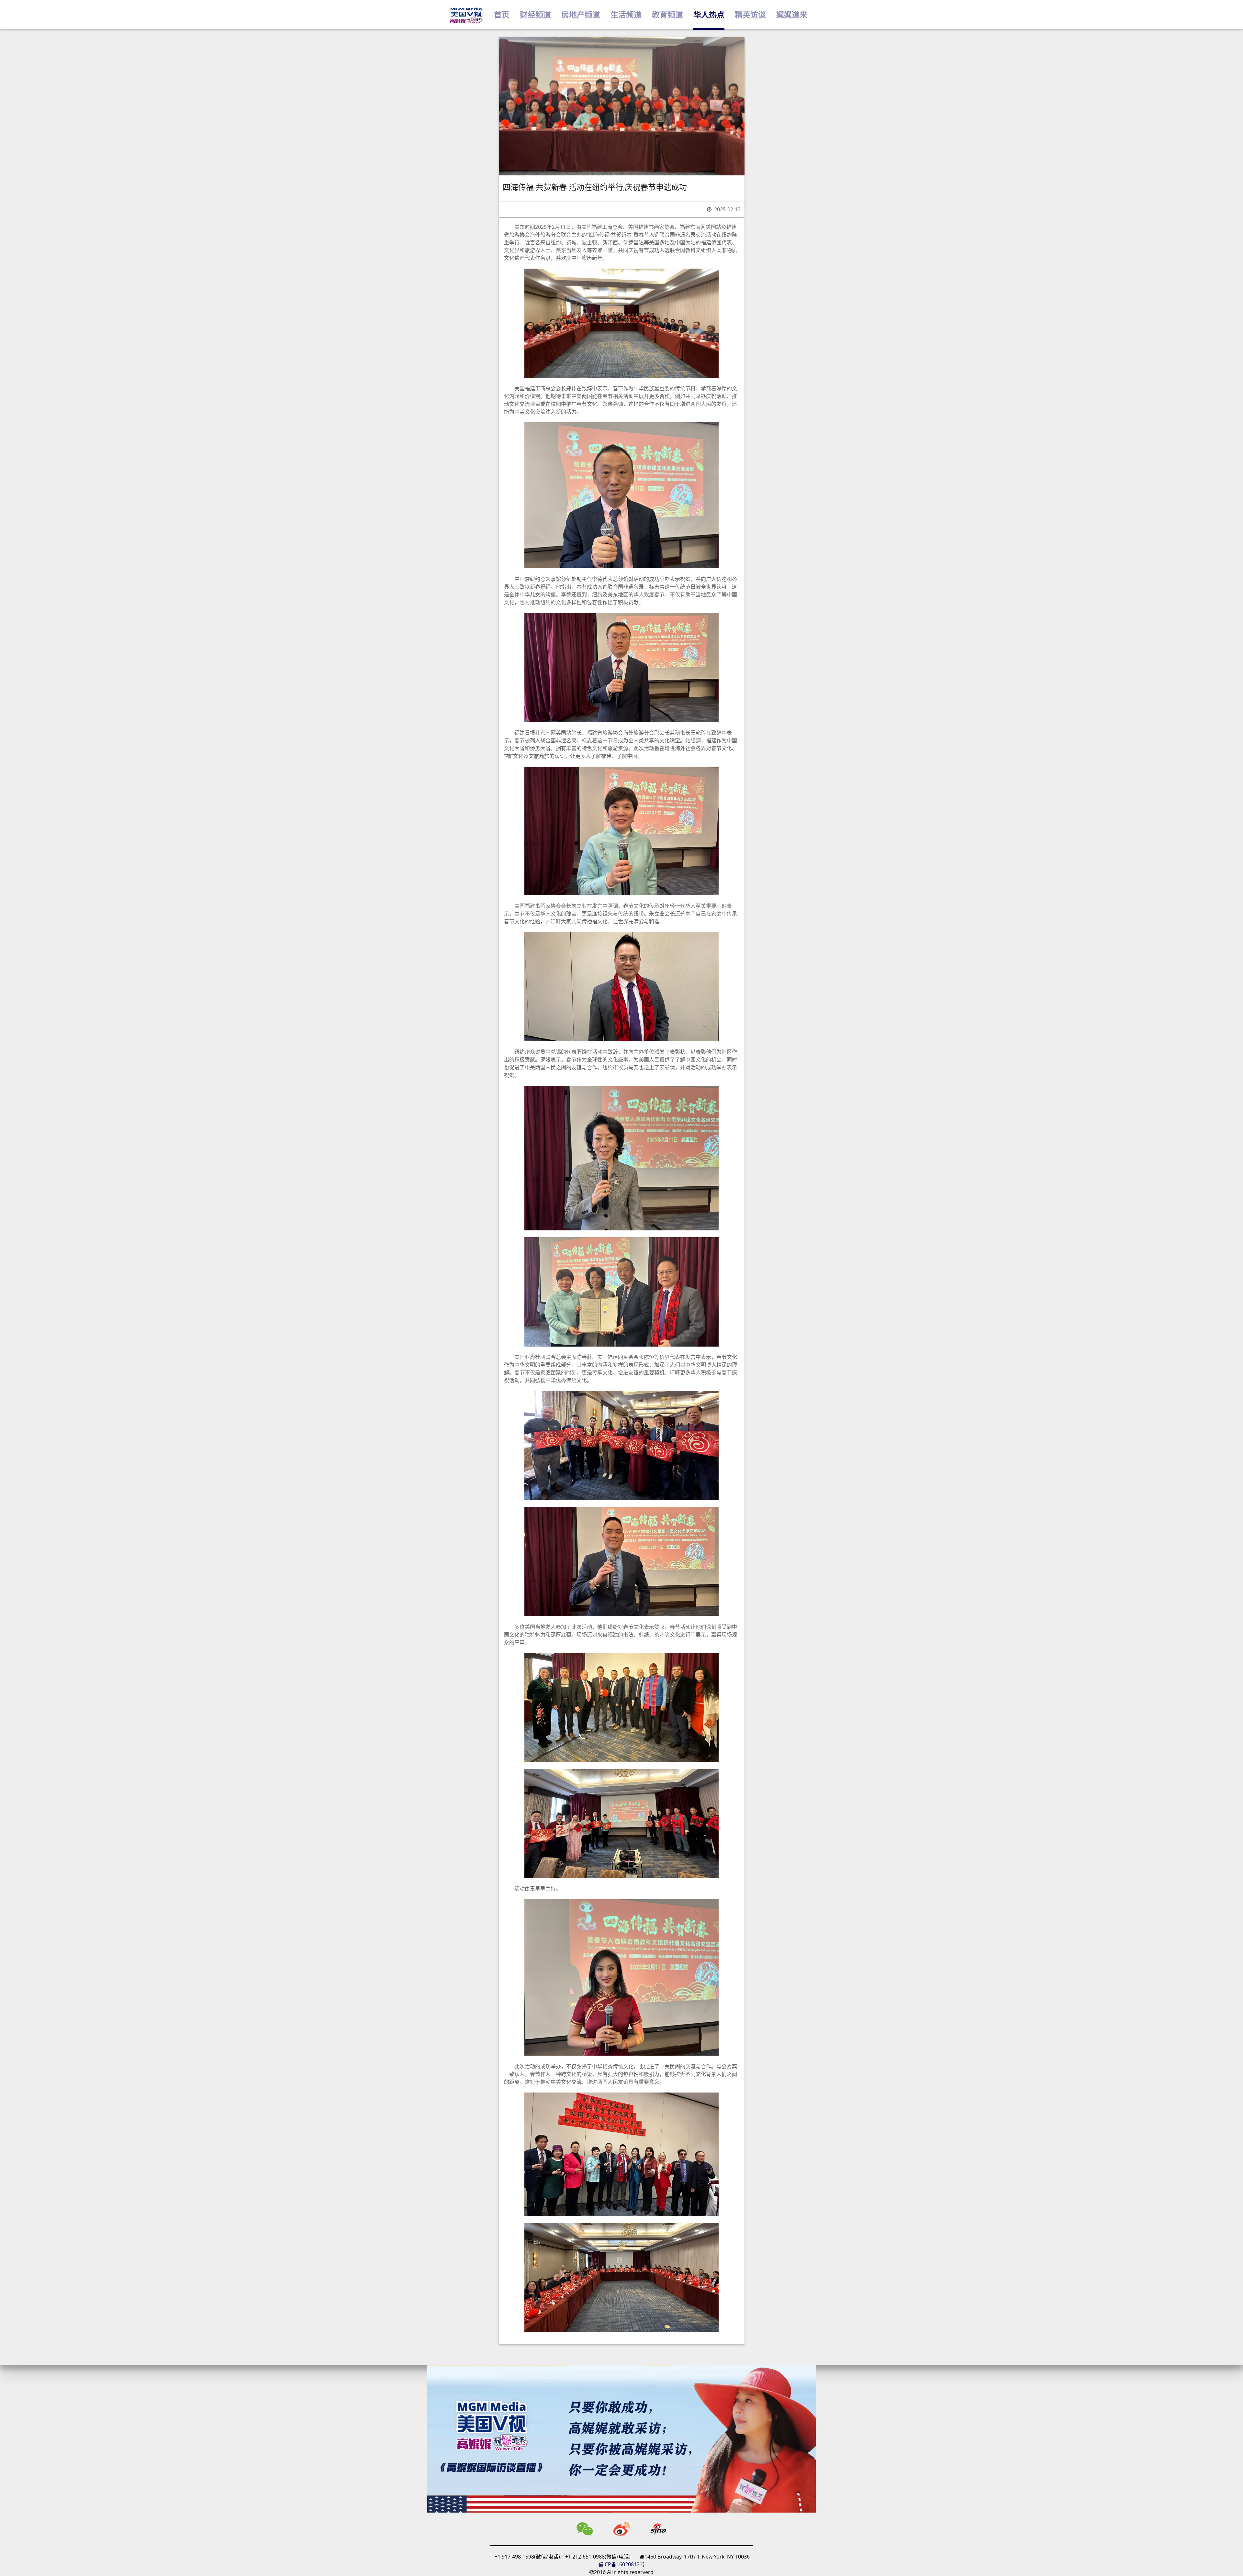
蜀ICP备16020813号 (621, 2564)
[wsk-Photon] (466, 15)
